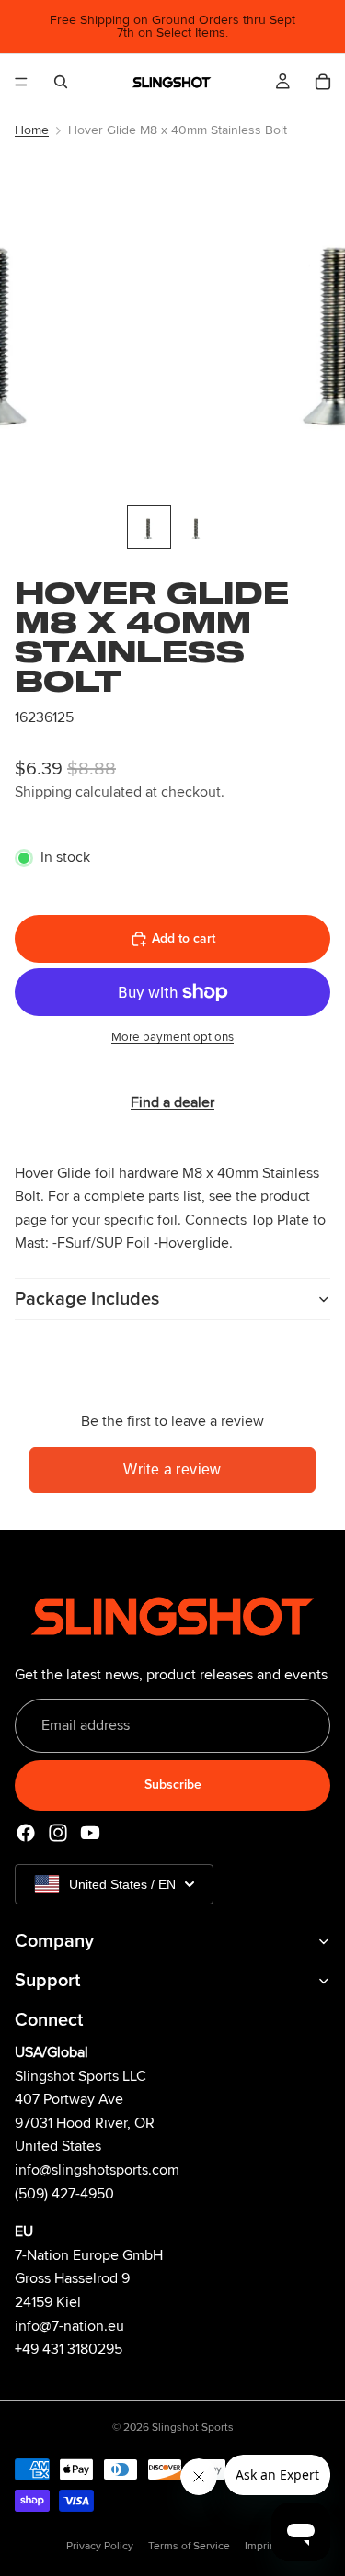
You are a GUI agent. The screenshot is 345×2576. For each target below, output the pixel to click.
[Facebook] (26, 1832)
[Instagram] (58, 1832)
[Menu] (21, 82)
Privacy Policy (100, 2546)
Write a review (172, 1469)
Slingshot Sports (193, 2428)
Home (32, 130)
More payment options (172, 1037)
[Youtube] (90, 1832)
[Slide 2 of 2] (197, 527)
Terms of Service (189, 2546)
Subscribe (173, 1785)
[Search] (61, 82)
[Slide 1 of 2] (149, 527)
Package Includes (87, 1299)
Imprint (262, 2546)
